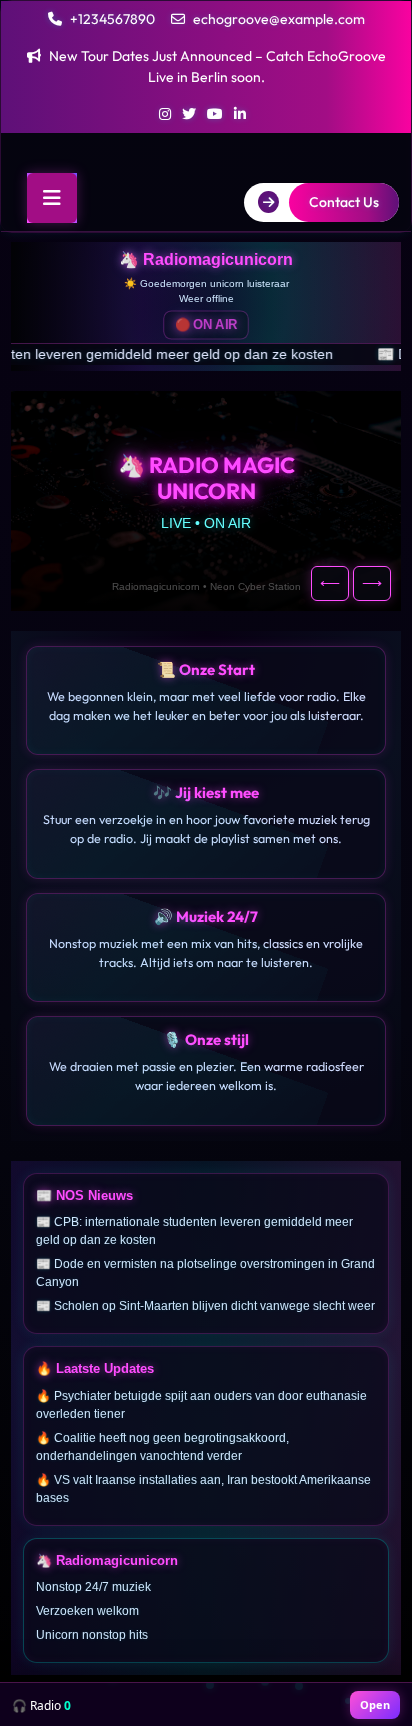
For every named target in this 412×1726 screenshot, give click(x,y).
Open (375, 1704)
